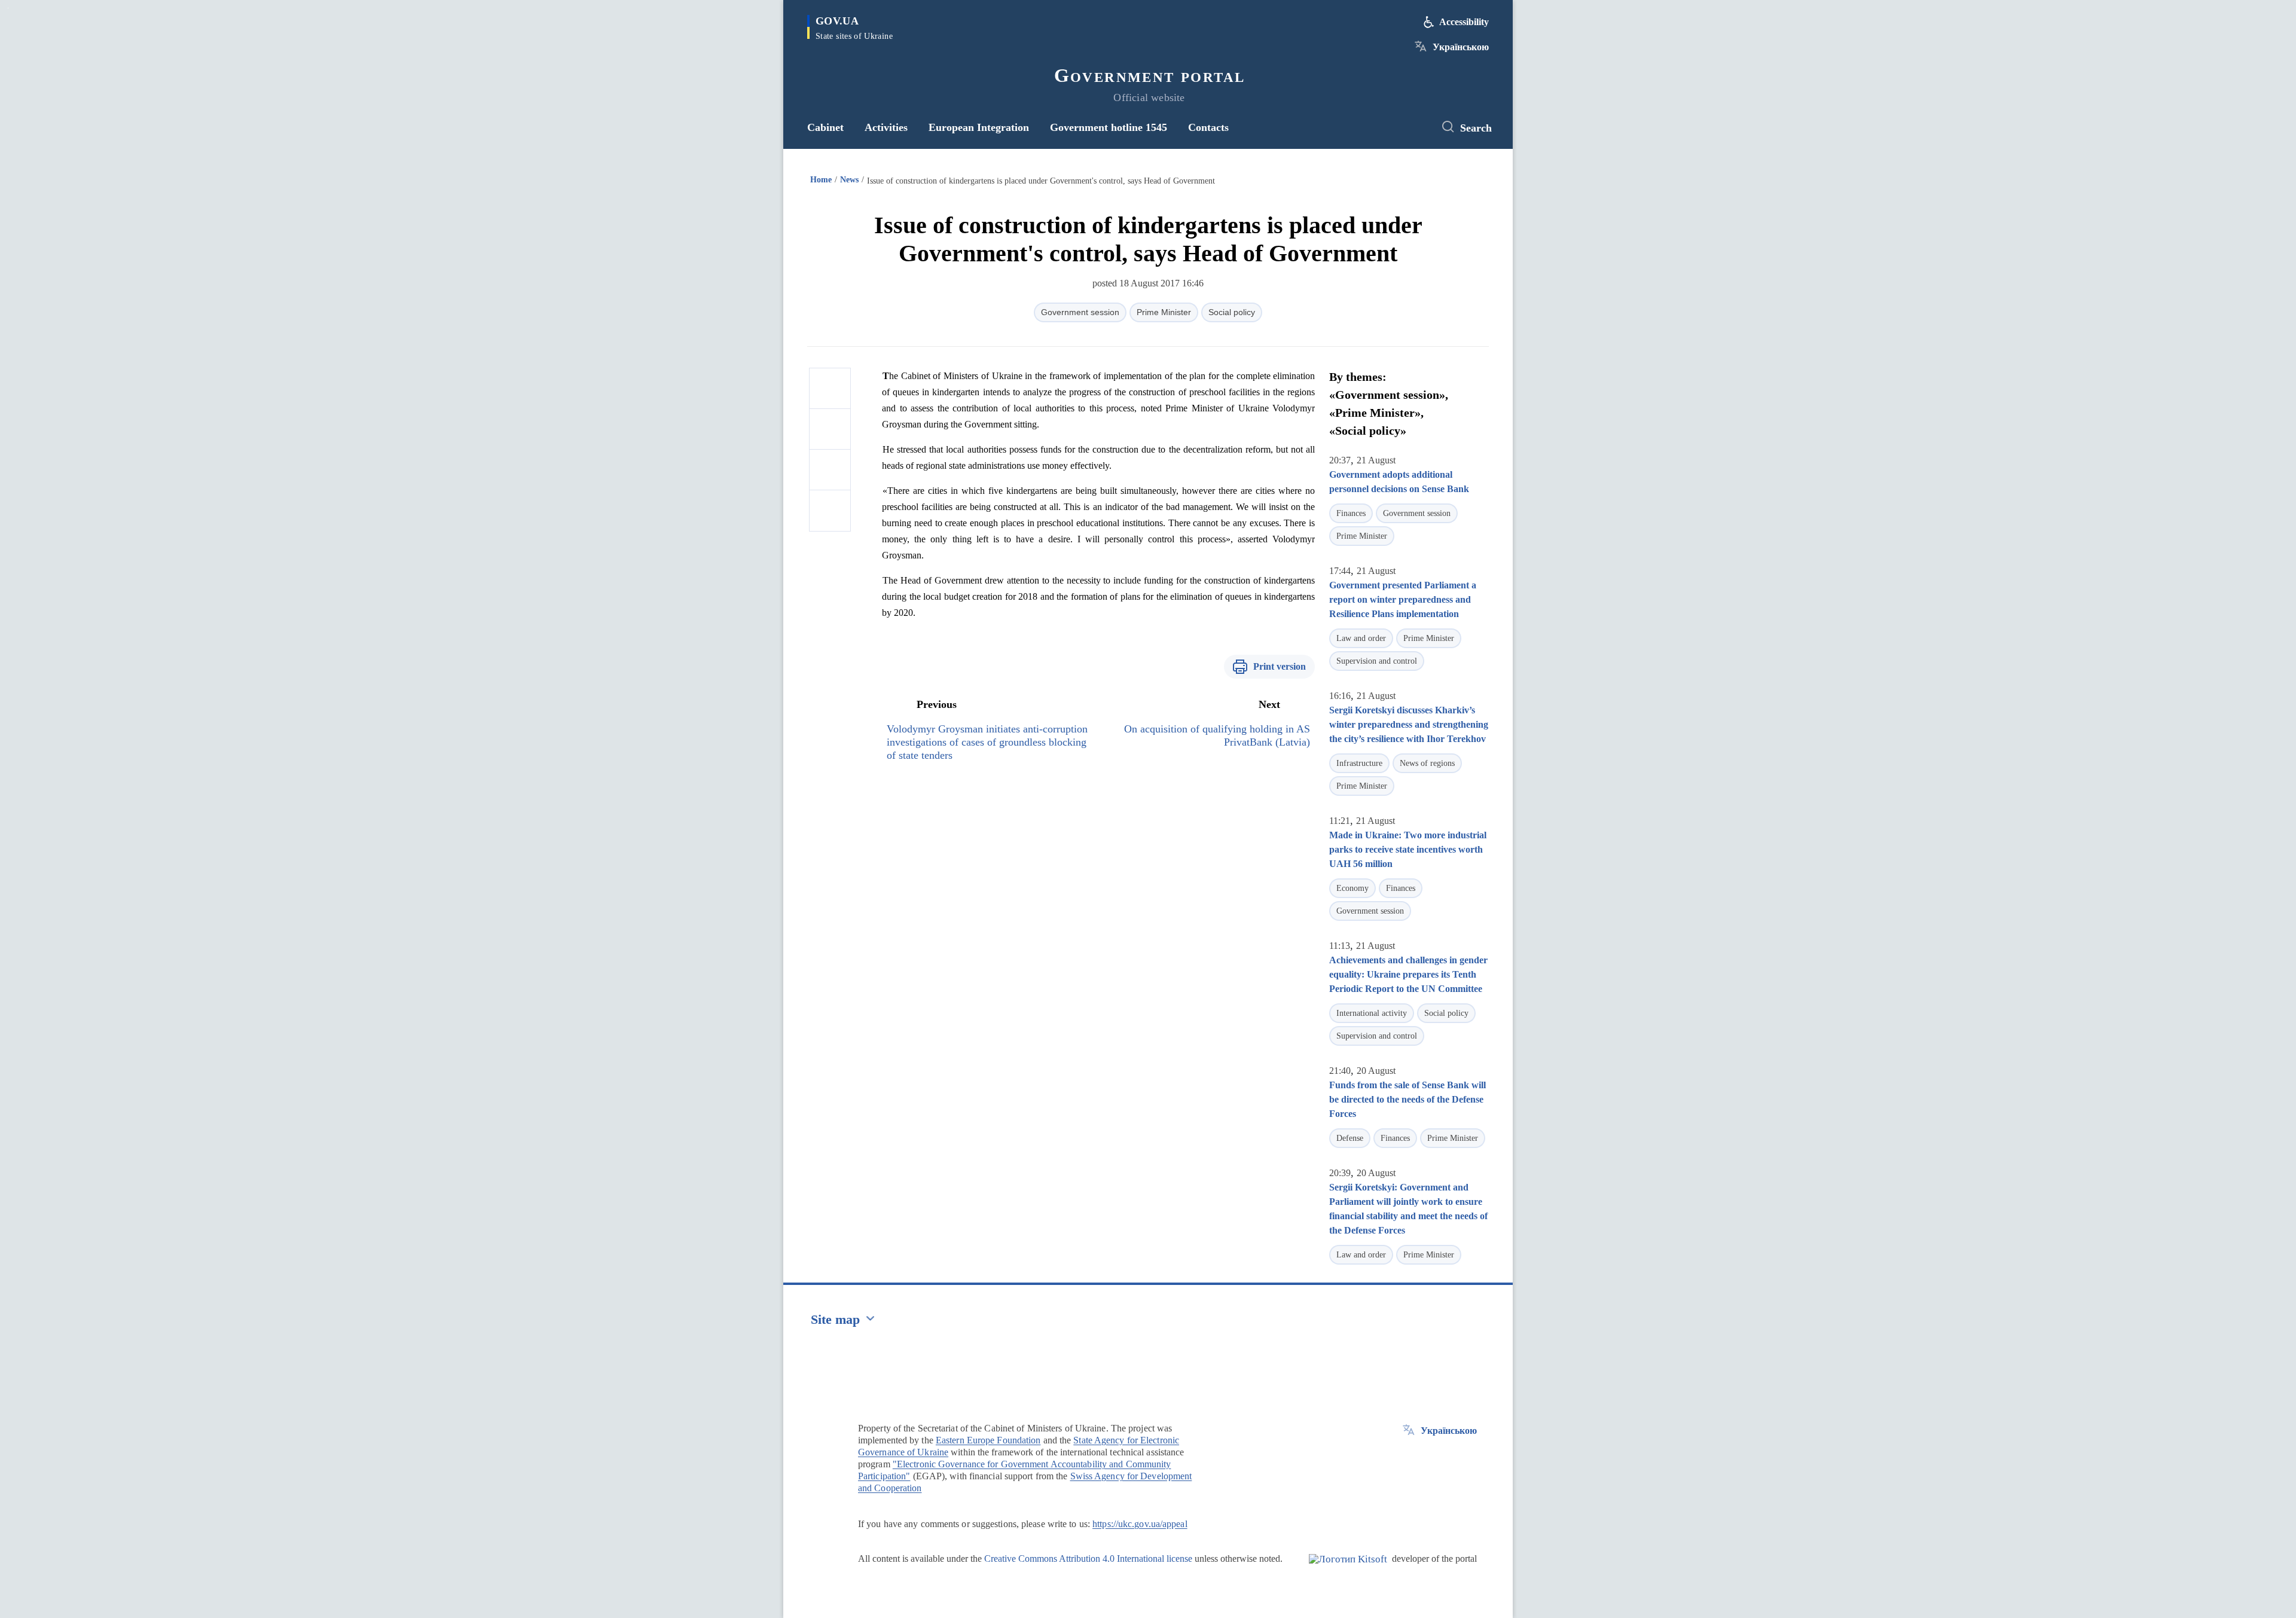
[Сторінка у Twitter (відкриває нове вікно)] (1414, 127)
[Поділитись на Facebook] (830, 389)
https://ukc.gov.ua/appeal (1140, 1524)
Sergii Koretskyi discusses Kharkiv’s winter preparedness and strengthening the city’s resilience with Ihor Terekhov (1409, 724)
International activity (1372, 1013)
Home (821, 180)
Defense (1350, 1138)
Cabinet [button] (825, 127)
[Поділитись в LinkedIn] (830, 511)
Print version (1280, 666)
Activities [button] (886, 127)
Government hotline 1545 (1109, 127)
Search (1476, 128)
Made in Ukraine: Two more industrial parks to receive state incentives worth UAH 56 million (1408, 849)
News (849, 180)
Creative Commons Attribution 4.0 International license (1088, 1559)
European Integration (979, 127)
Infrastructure (1359, 763)
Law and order (1361, 638)
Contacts (1208, 127)
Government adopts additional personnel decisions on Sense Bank (1399, 482)
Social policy (1232, 312)
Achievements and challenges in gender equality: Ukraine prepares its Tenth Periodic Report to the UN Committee (1408, 974)
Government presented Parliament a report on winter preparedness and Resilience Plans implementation (1403, 599)
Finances (1351, 513)
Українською (1461, 47)
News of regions (1427, 763)
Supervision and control (1377, 661)
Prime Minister (1164, 312)
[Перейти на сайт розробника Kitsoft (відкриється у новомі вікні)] (1348, 1569)
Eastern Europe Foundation (988, 1440)
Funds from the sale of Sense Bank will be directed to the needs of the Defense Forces (1407, 1099)
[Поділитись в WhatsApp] (830, 470)
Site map (835, 1319)
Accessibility (1464, 22)
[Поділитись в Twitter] (830, 429)
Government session (1080, 312)
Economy (1352, 888)
